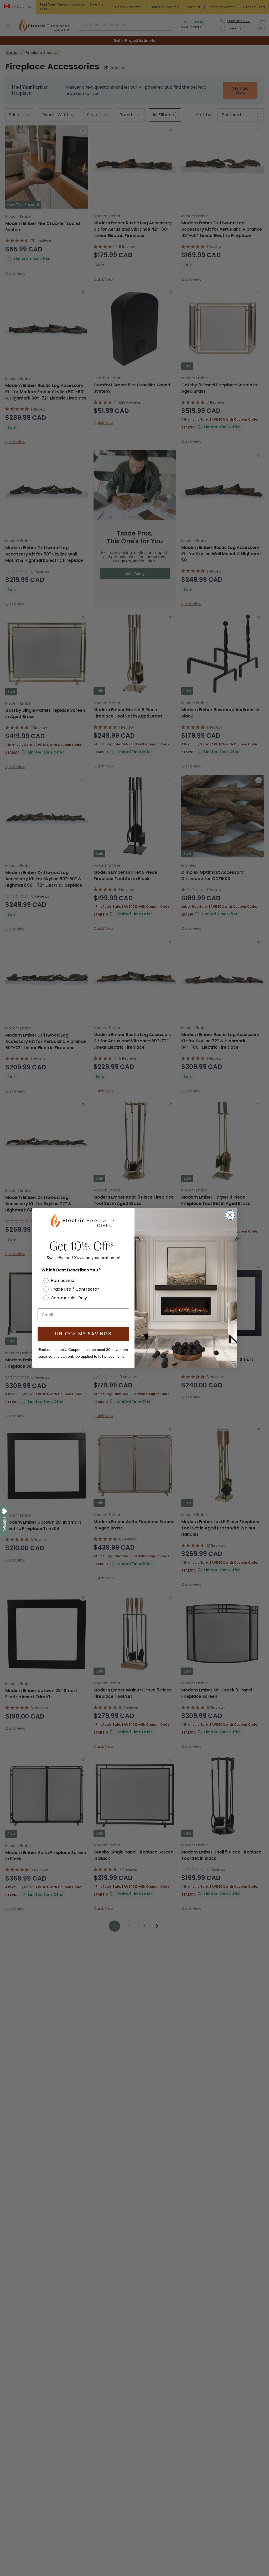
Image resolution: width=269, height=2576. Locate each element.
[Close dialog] (230, 1215)
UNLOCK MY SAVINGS (83, 1334)
